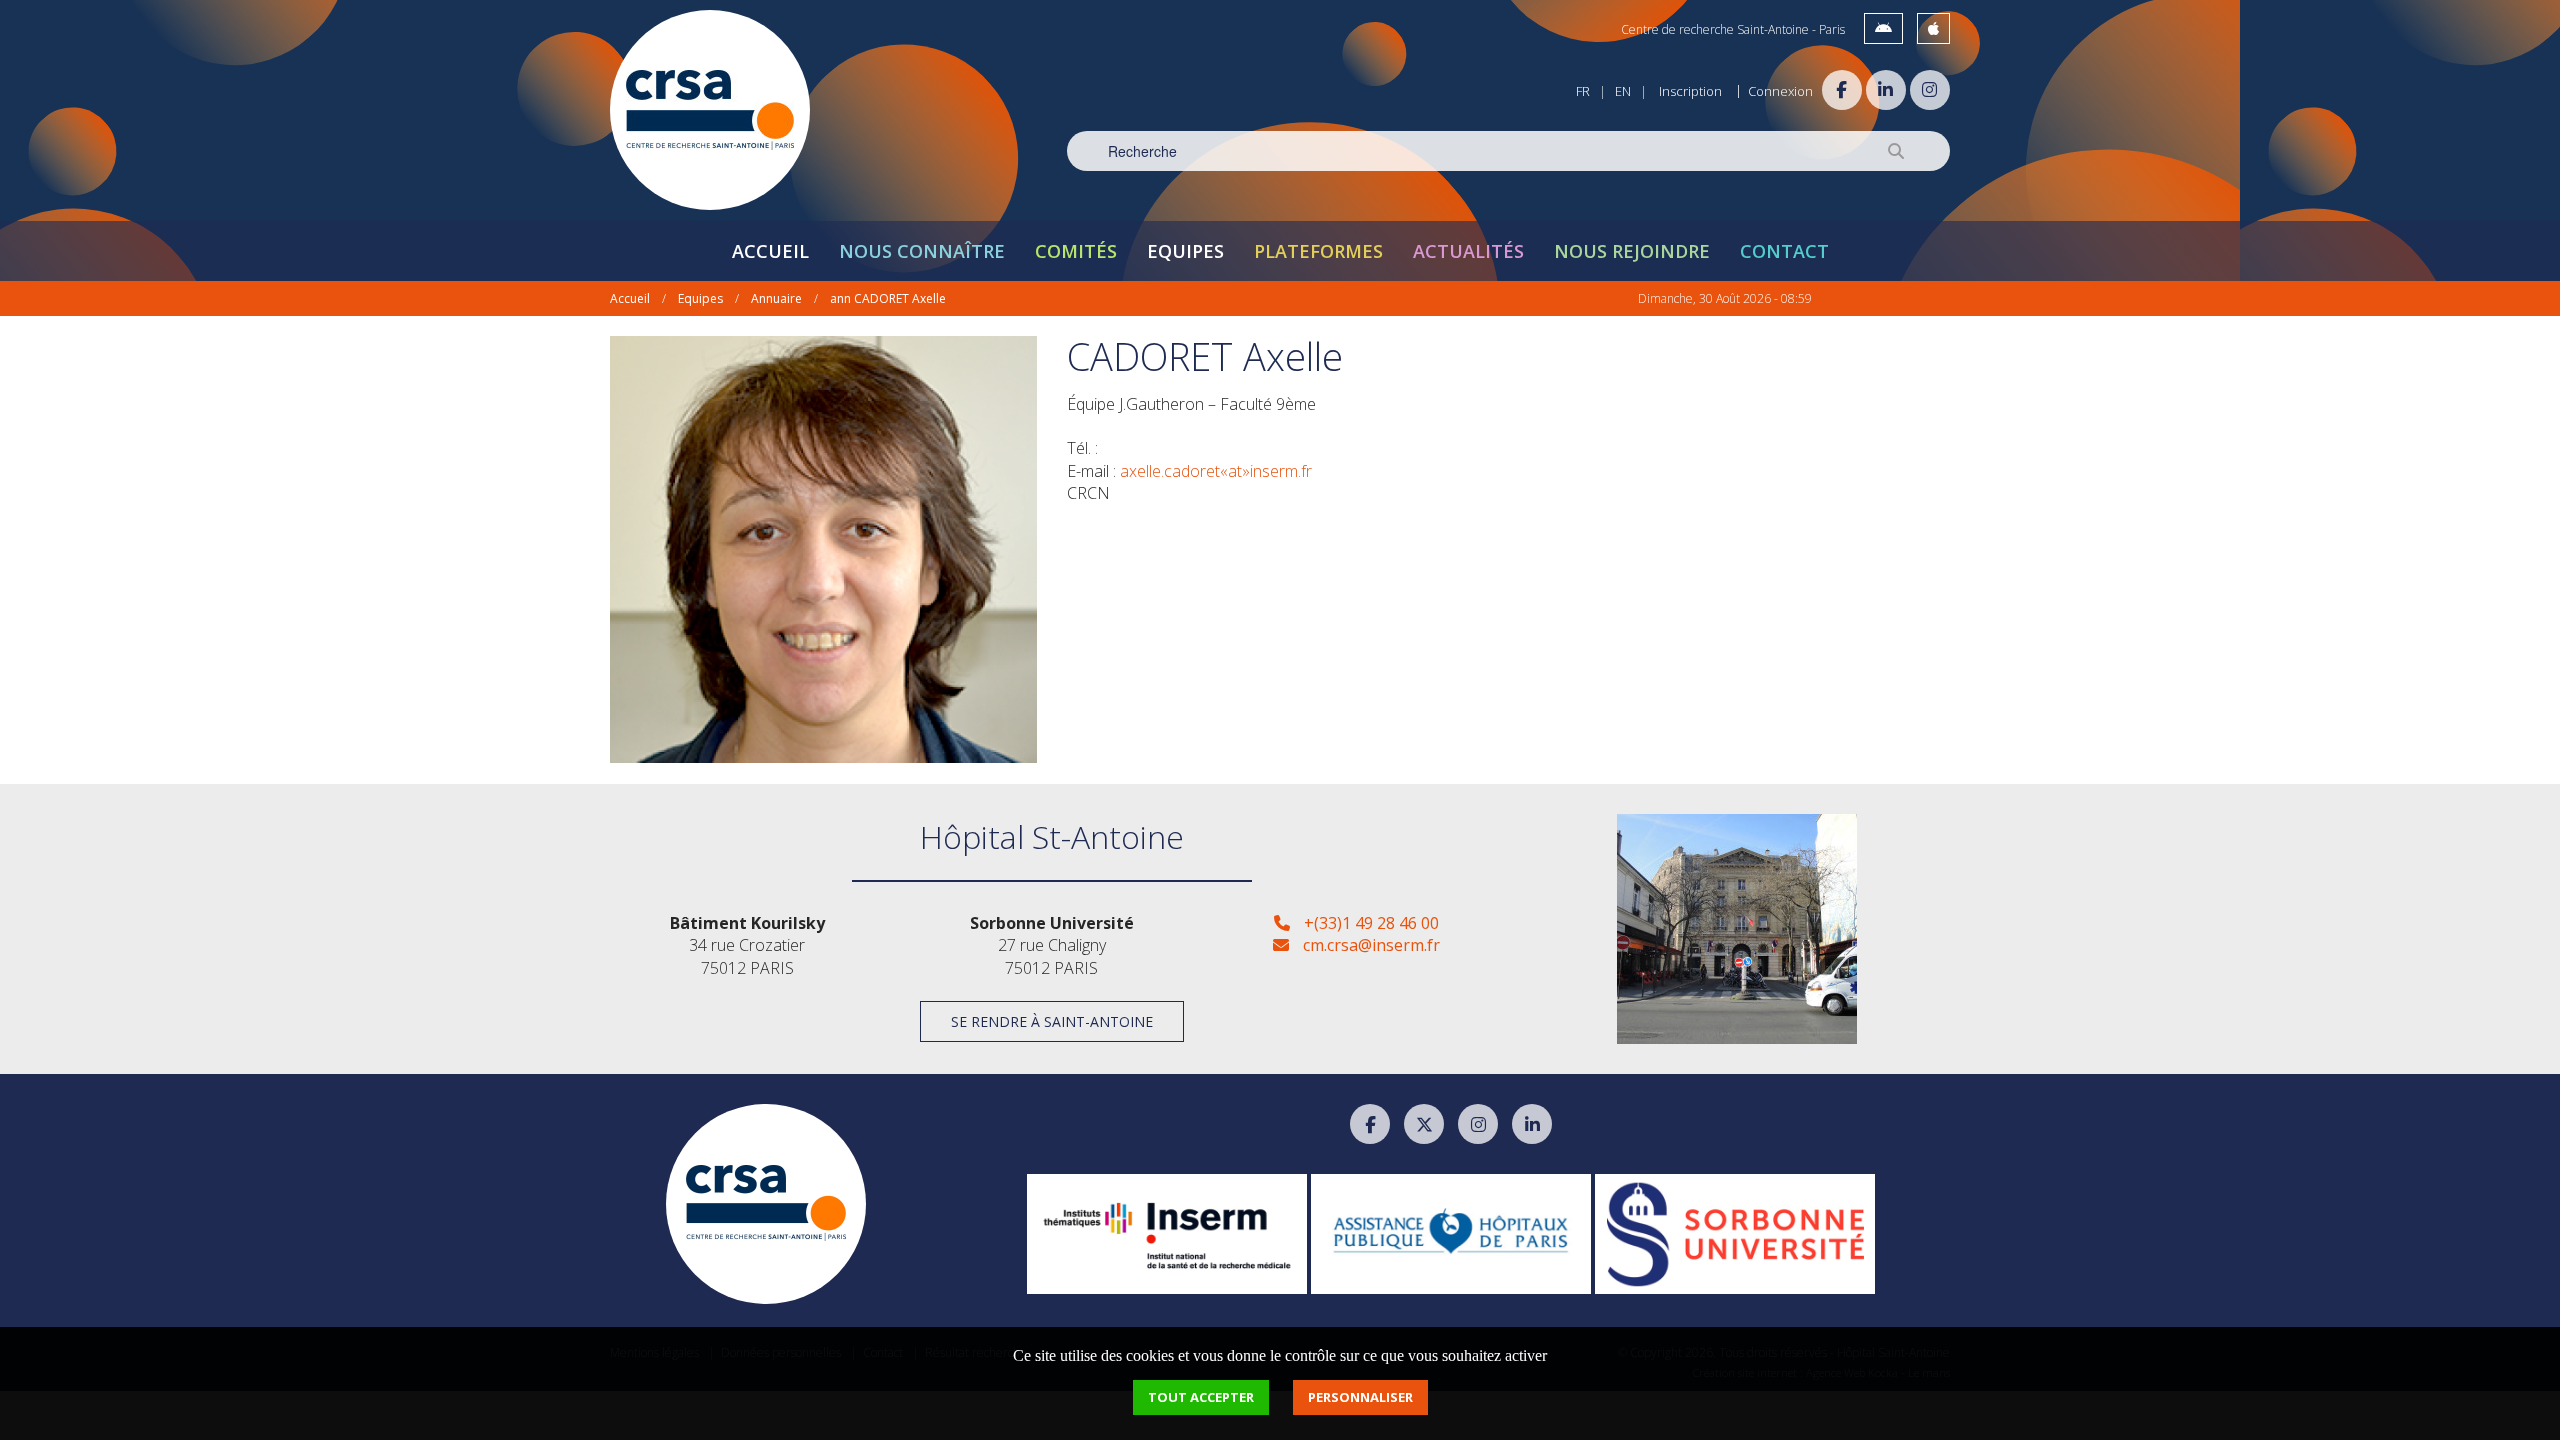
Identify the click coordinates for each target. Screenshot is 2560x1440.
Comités (1076, 251)
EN (1623, 91)
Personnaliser (1360, 1397)
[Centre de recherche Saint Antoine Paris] (710, 110)
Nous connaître (922, 251)
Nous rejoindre (1632, 251)
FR (1583, 91)
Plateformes (1318, 251)
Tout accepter (1201, 1397)
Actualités (1468, 251)
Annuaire (776, 298)
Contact (1784, 251)
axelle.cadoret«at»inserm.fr (1216, 471)
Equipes (1185, 251)
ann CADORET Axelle (888, 298)
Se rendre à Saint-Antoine (1052, 1021)
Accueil (770, 251)
